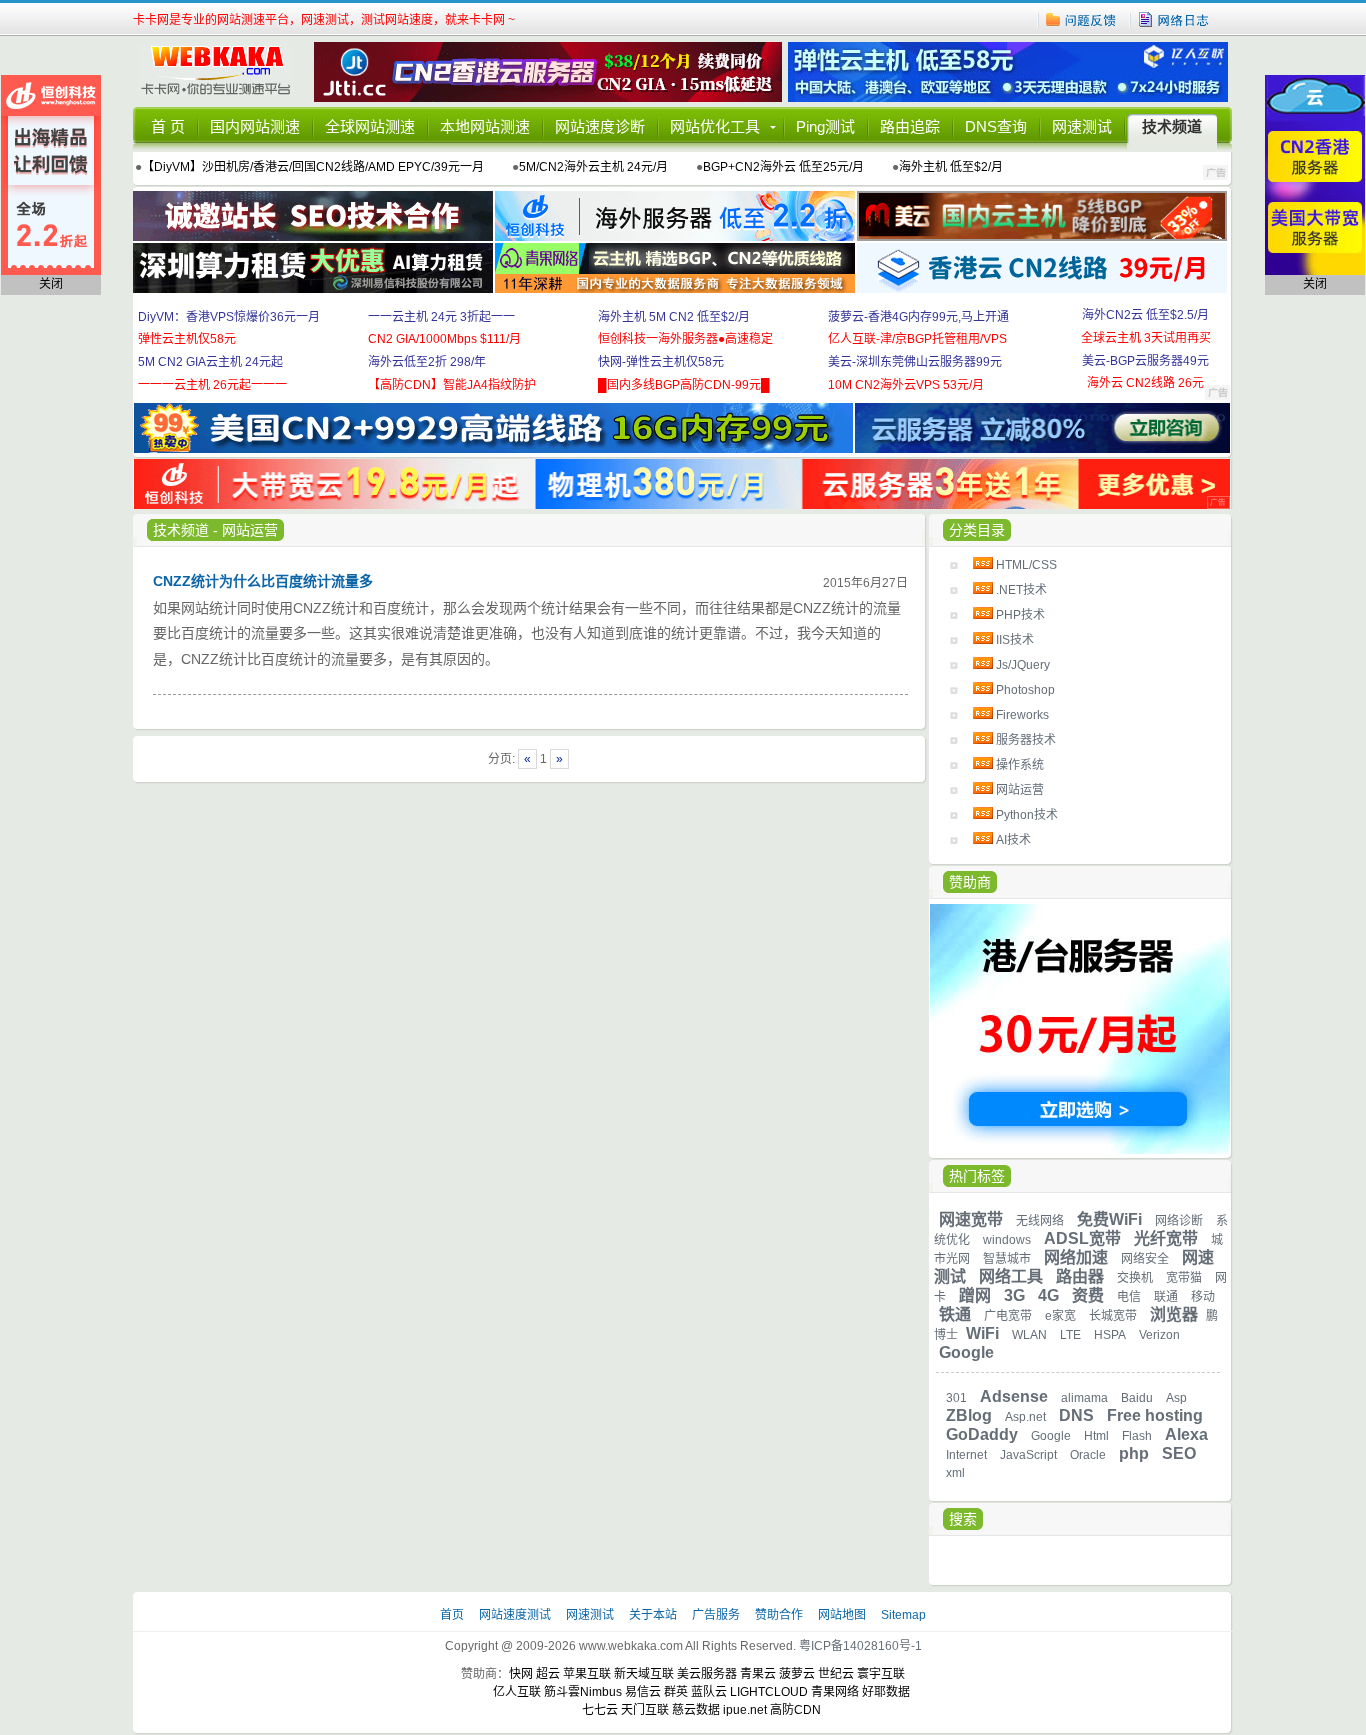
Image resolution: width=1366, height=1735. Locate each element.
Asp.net (1025, 1417)
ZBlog (969, 1415)
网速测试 (1082, 126)
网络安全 (1145, 1259)
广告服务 (717, 1615)
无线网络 (1040, 1221)
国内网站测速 (255, 126)
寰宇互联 (881, 1674)
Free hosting (1155, 1415)
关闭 (51, 284)
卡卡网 (223, 72)
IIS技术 (1015, 640)
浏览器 (1174, 1314)
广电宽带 (1008, 1316)
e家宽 (1060, 1316)
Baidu (1137, 1398)
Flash (1137, 1436)
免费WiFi (1109, 1219)
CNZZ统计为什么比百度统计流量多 (263, 581)
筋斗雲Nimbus (583, 1692)
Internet (966, 1455)
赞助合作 (779, 1615)
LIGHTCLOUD (769, 1692)
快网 (521, 1674)
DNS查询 (996, 126)
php (1134, 1453)
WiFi (982, 1333)
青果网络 (835, 1692)
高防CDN (795, 1710)
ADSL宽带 (1082, 1238)
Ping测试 (825, 126)
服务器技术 (1026, 740)
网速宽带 (971, 1219)
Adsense (1014, 1396)
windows (1007, 1240)
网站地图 (842, 1615)
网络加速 (1076, 1257)
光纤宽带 (1166, 1238)
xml (955, 1473)
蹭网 (975, 1295)
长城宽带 (1113, 1316)
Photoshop (1025, 690)
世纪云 (836, 1674)
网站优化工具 (715, 126)
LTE (1070, 1335)
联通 (1166, 1297)
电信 (1129, 1297)
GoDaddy (982, 1434)
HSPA (1110, 1335)
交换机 (1135, 1278)
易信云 (643, 1692)
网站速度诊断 (600, 126)
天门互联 (645, 1710)
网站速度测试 (516, 1615)
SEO (1179, 1453)
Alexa (1186, 1434)
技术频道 (1172, 126)
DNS (1076, 1415)
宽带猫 (1184, 1278)
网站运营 (1020, 790)
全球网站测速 (370, 126)
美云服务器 (707, 1674)
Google (966, 1352)
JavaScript (1028, 1455)
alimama (1084, 1398)
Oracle (1088, 1455)
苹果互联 (587, 1674)
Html (1096, 1436)
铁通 (955, 1314)
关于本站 (654, 1615)
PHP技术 (1020, 615)
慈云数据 (696, 1710)
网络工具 (1011, 1276)
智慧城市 (1007, 1259)
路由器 (1080, 1276)
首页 (453, 1615)
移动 (1203, 1297)
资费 (1088, 1295)
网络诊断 (1179, 1221)
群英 (676, 1692)
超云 (548, 1674)
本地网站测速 (485, 126)
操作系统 (1020, 765)
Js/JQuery (1023, 665)
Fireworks (1022, 715)
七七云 (600, 1710)
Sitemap (903, 1615)
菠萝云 (797, 1674)
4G (1048, 1295)
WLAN (1029, 1335)
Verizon (1159, 1335)
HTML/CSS (1026, 565)
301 (956, 1398)
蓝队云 (709, 1692)
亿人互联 (517, 1692)
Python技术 (1027, 815)
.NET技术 (1021, 590)
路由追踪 (910, 126)
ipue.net (745, 1710)
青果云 (758, 1674)
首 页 (168, 126)
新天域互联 (644, 1674)
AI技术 (1013, 840)
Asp (1176, 1398)
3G (1014, 1295)
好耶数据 (886, 1692)
